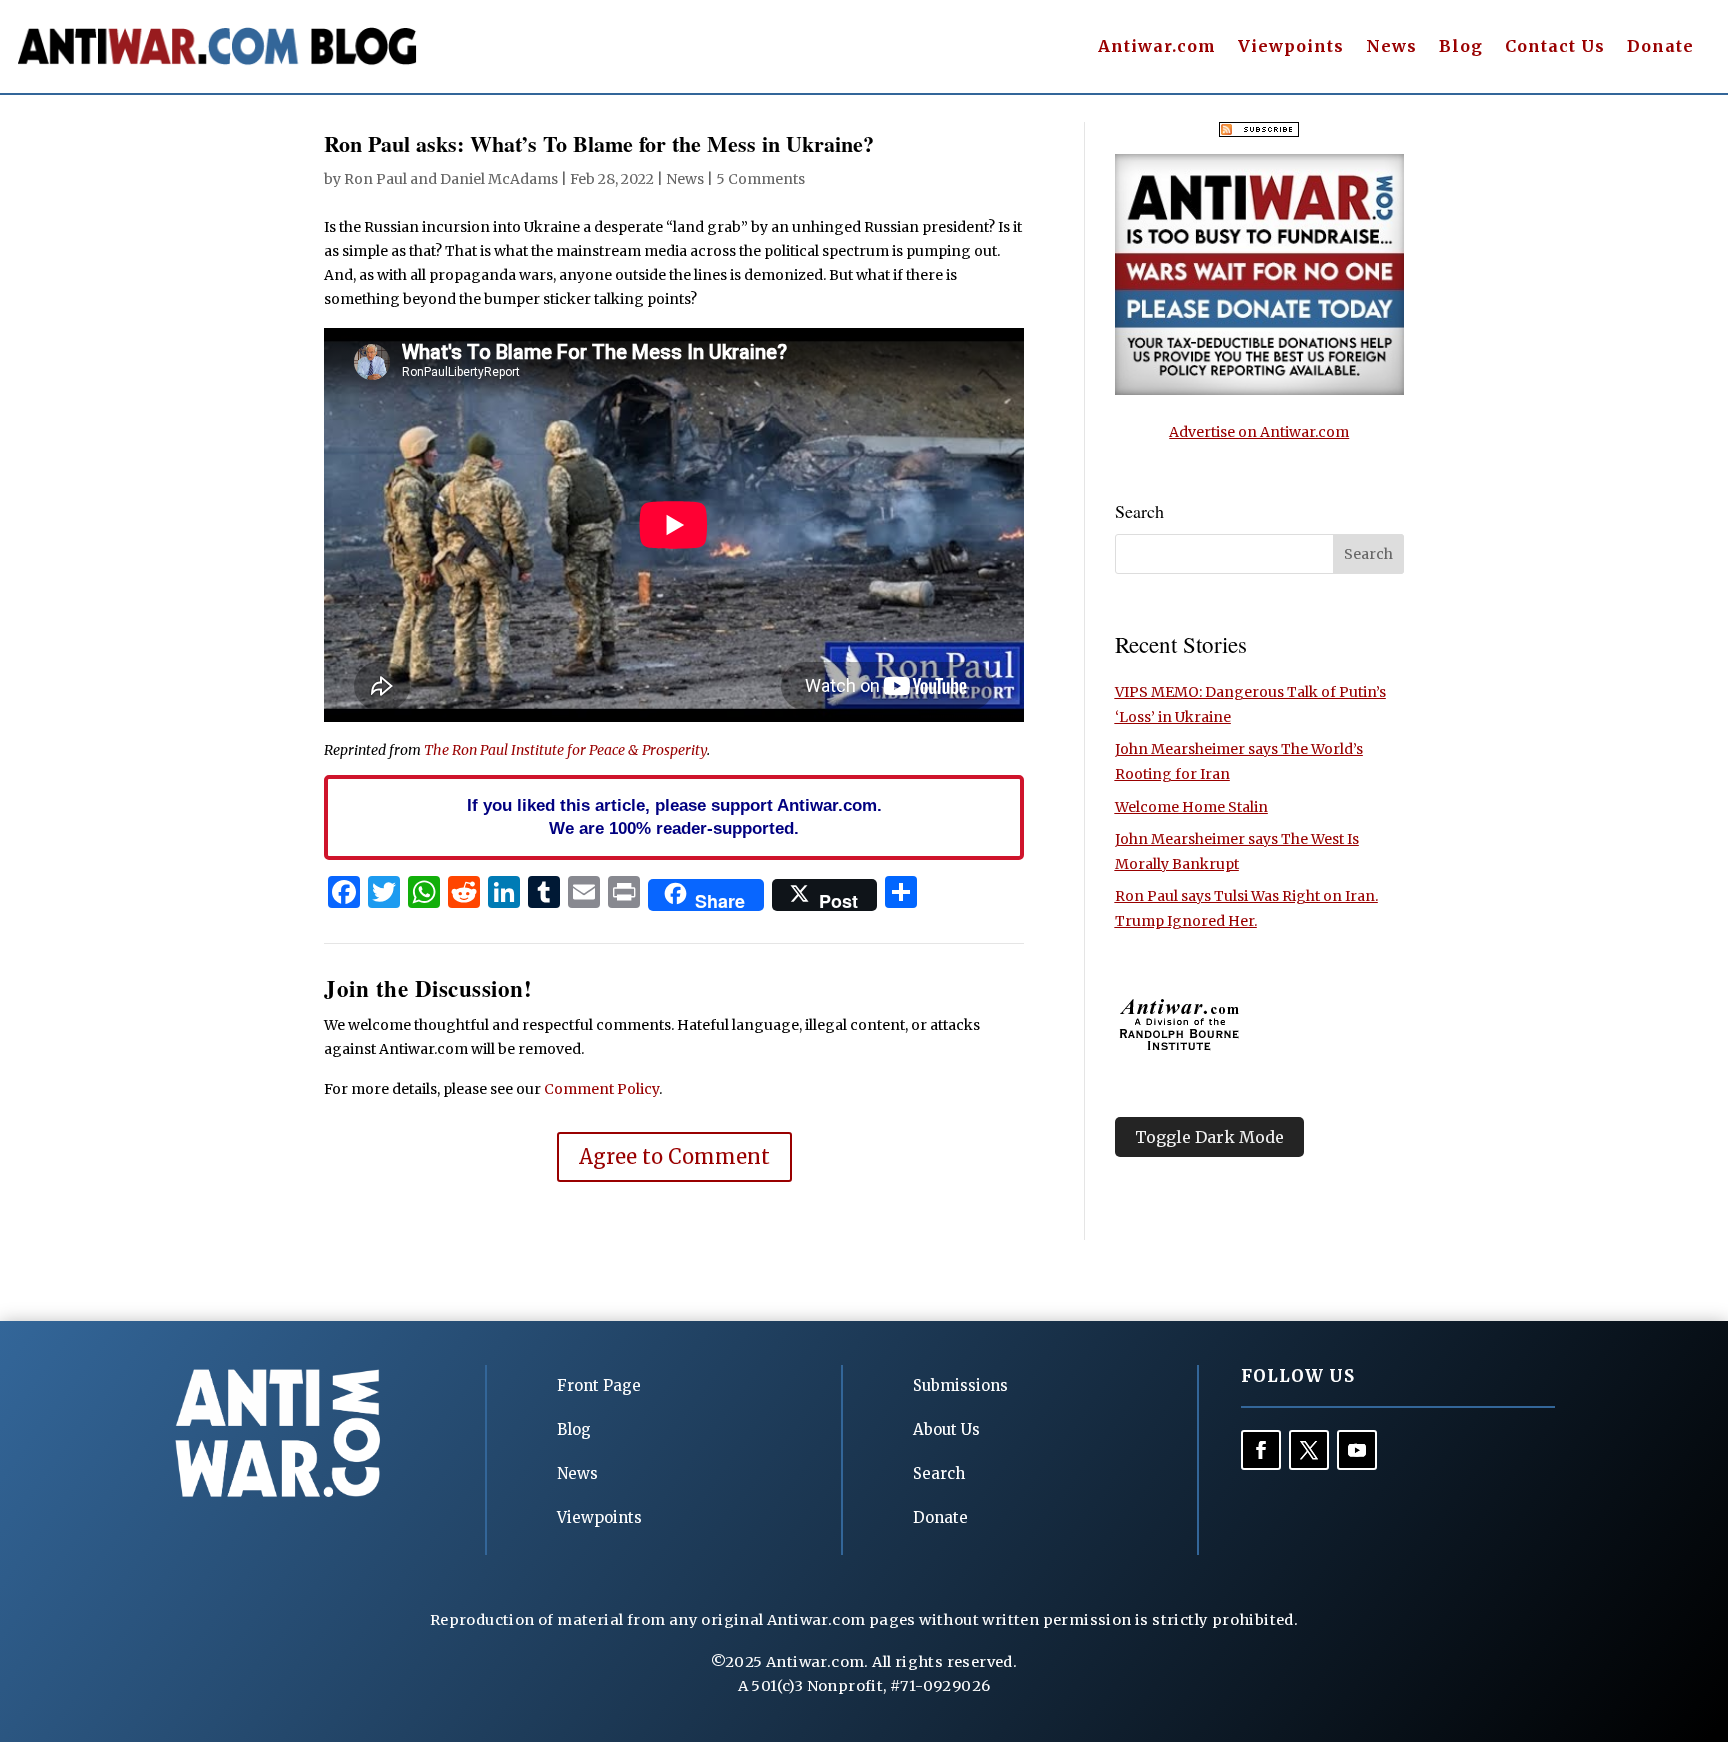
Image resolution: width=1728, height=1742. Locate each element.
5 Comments (760, 179)
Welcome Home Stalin (1191, 807)
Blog (1461, 47)
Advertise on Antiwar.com (1259, 432)
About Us (946, 1429)
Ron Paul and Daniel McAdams (451, 179)
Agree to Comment (674, 1156)
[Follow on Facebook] (1261, 1450)
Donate (1660, 47)
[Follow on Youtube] (1357, 1450)
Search (939, 1473)
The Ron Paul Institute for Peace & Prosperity (565, 750)
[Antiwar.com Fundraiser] (1259, 390)
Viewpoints (1291, 47)
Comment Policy (601, 1089)
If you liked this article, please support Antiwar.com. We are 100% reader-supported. (674, 817)
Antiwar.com (1157, 47)
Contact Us (1555, 47)
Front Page (599, 1385)
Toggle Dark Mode (1209, 1137)
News (1391, 47)
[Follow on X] (1309, 1450)
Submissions (960, 1385)
